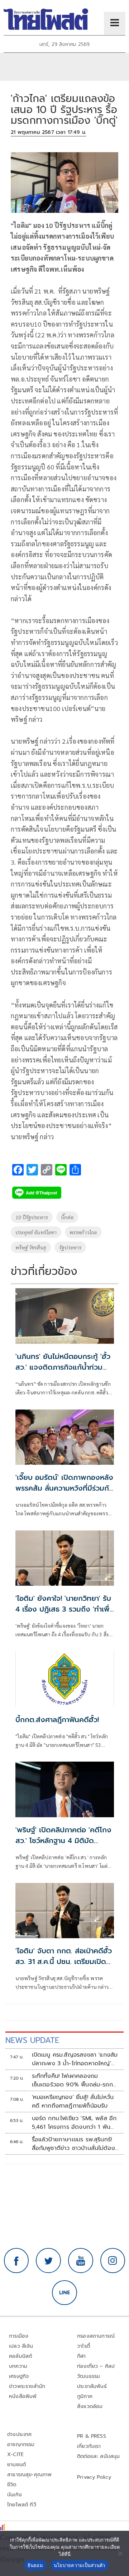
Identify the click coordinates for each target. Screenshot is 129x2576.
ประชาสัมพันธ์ (92, 2386)
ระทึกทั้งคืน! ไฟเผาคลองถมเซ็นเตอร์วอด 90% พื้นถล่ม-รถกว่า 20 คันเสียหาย (75, 2080)
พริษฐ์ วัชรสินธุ (31, 1247)
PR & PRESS (92, 2436)
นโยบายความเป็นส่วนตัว (80, 2565)
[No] (120, 2553)
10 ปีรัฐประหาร (32, 1217)
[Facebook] (16, 2261)
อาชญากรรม (21, 2444)
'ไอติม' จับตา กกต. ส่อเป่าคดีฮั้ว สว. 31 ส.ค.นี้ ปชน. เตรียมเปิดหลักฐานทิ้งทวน (64, 1962)
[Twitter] (48, 2261)
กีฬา (82, 2356)
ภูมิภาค (85, 2396)
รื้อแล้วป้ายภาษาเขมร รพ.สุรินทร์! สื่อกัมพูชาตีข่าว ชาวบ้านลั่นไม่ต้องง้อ (74, 2144)
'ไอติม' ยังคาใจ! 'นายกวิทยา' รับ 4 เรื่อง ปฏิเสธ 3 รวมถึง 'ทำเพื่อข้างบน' (65, 1609)
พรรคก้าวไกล (83, 1232)
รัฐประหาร (70, 1247)
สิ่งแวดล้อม (90, 2406)
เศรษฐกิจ (19, 2376)
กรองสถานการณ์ (96, 2336)
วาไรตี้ (83, 2346)
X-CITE (15, 2455)
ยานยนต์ (16, 2465)
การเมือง (19, 2336)
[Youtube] (81, 2261)
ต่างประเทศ (20, 2434)
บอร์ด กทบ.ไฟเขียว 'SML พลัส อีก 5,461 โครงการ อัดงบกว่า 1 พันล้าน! (74, 2123)
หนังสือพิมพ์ (23, 2396)
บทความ (18, 2366)
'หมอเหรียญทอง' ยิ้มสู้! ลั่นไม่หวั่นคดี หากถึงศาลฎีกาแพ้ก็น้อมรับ (73, 2102)
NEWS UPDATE (32, 2040)
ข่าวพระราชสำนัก (27, 2386)
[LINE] (64, 2293)
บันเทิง (15, 2495)
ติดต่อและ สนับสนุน (99, 2456)
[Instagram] (113, 2261)
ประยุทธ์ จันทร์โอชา (36, 1232)
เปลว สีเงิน (21, 2346)
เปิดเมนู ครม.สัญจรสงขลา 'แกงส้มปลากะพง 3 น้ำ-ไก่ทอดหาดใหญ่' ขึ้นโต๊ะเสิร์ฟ (75, 2059)
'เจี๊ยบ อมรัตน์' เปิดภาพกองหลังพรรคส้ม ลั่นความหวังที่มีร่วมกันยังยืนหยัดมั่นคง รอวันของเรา (64, 1488)
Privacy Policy (94, 2477)
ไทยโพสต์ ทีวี (22, 2505)
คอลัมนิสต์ (20, 2356)
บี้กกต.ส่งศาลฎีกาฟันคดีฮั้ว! (57, 1720)
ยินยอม (35, 2565)
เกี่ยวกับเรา (89, 2446)
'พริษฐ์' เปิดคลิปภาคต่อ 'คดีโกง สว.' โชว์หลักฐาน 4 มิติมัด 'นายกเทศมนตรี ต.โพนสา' (63, 1841)
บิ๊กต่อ (67, 1217)
